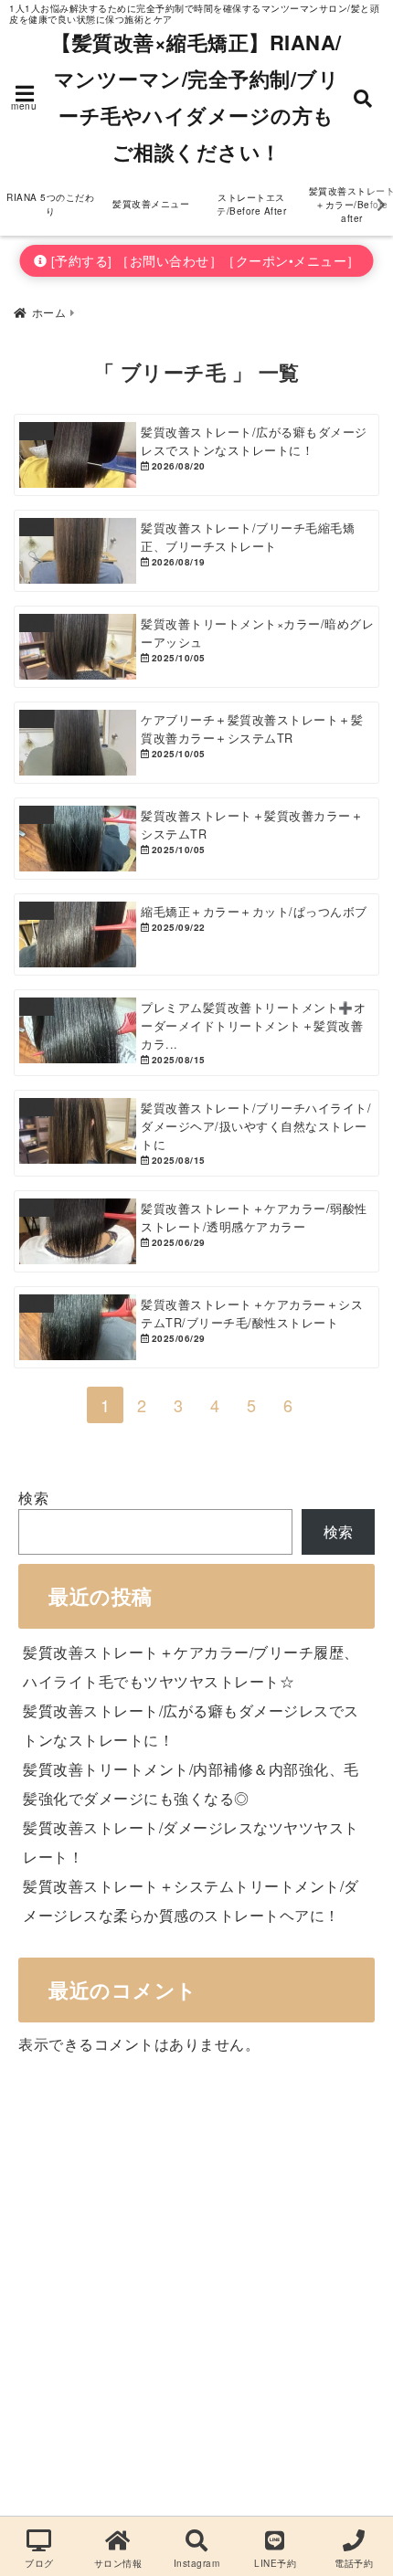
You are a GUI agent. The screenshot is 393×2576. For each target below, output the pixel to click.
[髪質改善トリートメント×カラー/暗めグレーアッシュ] (196, 647)
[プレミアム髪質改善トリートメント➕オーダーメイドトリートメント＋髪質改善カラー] (196, 1033)
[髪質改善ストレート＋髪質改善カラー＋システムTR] (196, 839)
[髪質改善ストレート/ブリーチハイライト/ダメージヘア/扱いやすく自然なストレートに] (196, 1133)
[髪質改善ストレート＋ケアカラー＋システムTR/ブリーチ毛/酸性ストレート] (196, 1327)
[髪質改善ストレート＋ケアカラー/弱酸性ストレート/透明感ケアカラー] (196, 1231)
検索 (33, 1498)
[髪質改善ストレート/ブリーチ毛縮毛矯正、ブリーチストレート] (196, 551)
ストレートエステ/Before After (251, 204)
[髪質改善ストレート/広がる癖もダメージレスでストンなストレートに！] (196, 455)
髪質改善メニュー (151, 204)
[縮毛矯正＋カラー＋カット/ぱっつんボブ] (196, 934)
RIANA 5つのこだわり (50, 204)
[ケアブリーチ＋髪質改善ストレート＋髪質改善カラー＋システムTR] (196, 743)
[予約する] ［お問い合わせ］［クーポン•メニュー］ (203, 260)
